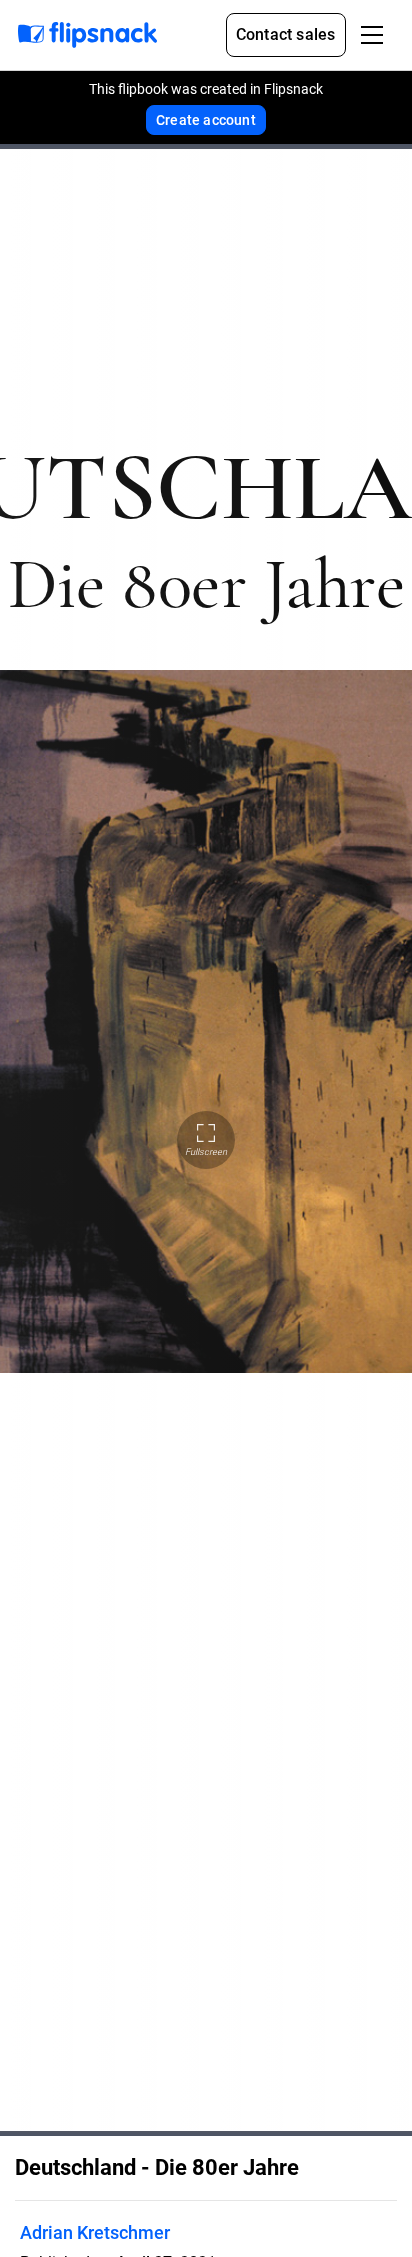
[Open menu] (372, 35)
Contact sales (286, 34)
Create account (206, 120)
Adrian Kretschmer (95, 2232)
